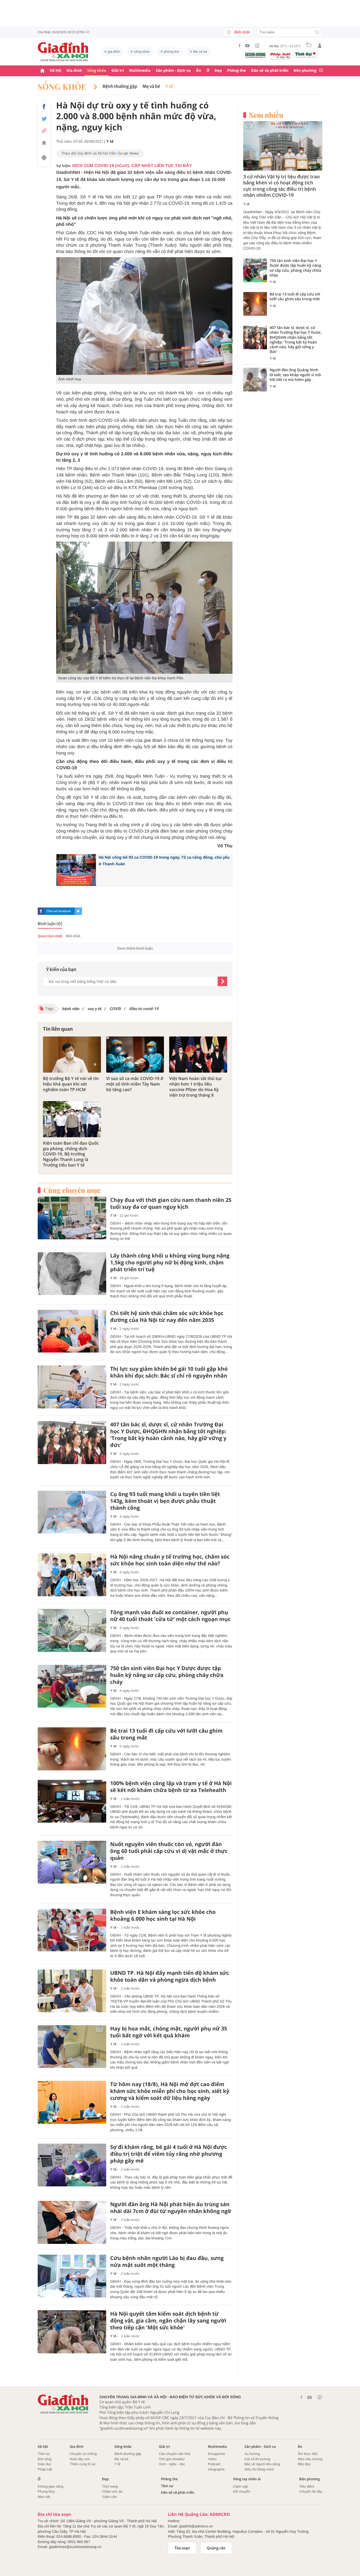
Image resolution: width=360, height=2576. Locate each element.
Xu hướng (252, 2454)
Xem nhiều (266, 115)
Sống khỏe (97, 71)
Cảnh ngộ (240, 2486)
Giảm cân (109, 2497)
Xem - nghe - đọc (172, 2464)
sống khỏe (142, 52)
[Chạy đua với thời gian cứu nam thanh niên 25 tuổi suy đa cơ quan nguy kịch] (72, 1218)
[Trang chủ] (42, 71)
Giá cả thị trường (257, 2459)
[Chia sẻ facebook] (44, 107)
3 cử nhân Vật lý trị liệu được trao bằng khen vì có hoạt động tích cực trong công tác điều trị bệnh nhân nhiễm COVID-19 (281, 186)
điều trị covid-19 (144, 1009)
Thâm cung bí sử (83, 2464)
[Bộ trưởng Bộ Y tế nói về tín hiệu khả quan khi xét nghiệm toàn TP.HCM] (72, 1055)
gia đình (114, 52)
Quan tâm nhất (50, 936)
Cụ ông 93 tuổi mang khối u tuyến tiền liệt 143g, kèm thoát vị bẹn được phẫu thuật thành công (165, 1501)
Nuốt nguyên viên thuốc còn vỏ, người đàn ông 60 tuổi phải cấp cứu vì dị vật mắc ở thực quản (169, 1851)
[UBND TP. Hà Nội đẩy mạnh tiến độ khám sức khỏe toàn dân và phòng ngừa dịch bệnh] (72, 1991)
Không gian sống (51, 2486)
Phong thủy (46, 2491)
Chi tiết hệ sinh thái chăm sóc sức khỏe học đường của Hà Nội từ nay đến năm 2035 (167, 1317)
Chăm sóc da (112, 2491)
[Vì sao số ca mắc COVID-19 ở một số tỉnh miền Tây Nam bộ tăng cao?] (135, 1055)
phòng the (172, 52)
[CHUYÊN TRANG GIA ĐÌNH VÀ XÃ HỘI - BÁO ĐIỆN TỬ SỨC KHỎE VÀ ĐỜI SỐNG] (63, 52)
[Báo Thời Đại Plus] (305, 55)
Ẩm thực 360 (308, 2454)
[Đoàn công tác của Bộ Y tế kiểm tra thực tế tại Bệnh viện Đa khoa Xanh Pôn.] (144, 608)
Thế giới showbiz (172, 2459)
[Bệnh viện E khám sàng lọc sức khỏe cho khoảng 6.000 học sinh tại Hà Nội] (72, 1930)
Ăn (199, 71)
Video (212, 2459)
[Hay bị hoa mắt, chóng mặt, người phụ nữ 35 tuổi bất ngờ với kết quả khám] (72, 2047)
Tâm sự (167, 2486)
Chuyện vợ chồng (83, 2454)
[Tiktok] (257, 46)
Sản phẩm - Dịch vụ (173, 71)
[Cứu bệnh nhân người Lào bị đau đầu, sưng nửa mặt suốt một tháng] (72, 2276)
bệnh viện (71, 1009)
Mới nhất (242, 32)
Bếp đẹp (304, 2464)
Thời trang (110, 2486)
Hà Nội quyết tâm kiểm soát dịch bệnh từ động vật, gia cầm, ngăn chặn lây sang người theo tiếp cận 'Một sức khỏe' (168, 2321)
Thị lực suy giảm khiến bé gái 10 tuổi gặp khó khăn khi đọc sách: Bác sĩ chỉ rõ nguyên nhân (169, 1372)
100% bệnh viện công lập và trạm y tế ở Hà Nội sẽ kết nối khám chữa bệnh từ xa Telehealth (171, 1787)
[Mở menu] (321, 71)
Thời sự (44, 2454)
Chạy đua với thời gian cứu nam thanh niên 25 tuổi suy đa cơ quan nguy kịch (171, 1203)
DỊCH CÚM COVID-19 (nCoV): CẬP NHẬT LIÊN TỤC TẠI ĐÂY (132, 166)
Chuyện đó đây (311, 2491)
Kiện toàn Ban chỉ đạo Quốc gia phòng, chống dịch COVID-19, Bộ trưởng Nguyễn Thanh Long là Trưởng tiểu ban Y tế (71, 1154)
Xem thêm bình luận (135, 948)
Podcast (214, 2464)
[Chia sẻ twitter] (44, 119)
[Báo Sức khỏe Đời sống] (255, 55)
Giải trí (118, 71)
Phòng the (237, 71)
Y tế (169, 87)
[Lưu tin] (44, 144)
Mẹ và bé (200, 52)
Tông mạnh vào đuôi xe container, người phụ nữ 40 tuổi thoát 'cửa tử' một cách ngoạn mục (170, 1616)
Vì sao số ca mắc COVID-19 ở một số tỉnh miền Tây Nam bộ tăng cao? (135, 1084)
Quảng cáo (216, 2548)
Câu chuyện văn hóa (175, 2454)
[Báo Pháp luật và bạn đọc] (280, 56)
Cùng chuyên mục (72, 1190)
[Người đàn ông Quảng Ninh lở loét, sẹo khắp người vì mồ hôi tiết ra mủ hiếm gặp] (255, 380)
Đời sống (45, 2459)
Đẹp (218, 71)
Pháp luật (45, 2469)
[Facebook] (240, 46)
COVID (115, 1009)
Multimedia (140, 71)
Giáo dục (45, 2464)
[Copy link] (44, 131)
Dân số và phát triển (270, 71)
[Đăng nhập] (320, 46)
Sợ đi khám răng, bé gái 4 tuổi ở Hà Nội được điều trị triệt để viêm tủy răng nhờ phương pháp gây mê (169, 2154)
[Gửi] (222, 981)
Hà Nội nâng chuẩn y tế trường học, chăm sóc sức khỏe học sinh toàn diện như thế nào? (170, 1560)
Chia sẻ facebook (59, 911)
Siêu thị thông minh (259, 2469)
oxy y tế (94, 1009)
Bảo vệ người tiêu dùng (262, 2464)
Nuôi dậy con (80, 2459)
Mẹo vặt (44, 2497)
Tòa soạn (182, 2548)
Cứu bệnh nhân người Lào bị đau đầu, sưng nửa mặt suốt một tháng (167, 2262)
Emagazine (217, 2454)
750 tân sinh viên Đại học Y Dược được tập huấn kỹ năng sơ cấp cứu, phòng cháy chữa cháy (167, 1675)
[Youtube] (247, 46)
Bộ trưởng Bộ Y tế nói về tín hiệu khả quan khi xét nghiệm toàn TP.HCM (71, 1084)
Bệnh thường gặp (120, 87)
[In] (44, 159)
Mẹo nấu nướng (310, 2459)
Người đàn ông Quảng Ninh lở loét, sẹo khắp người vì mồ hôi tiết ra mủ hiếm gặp (295, 375)
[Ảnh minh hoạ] (144, 316)
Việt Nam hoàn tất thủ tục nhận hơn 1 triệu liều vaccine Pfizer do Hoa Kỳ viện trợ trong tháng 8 (196, 1087)
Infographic (216, 2469)
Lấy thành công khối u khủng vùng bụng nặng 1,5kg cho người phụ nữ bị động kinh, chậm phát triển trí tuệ (170, 1263)
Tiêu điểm (307, 2486)
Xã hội (56, 71)
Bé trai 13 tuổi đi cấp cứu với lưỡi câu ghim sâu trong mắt (166, 1734)
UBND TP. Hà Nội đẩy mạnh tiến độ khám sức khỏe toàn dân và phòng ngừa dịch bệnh (170, 1976)
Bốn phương (305, 71)
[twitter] (78, 911)
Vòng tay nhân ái (247, 2479)
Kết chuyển (242, 2491)
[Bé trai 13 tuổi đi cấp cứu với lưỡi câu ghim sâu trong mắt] (72, 1749)
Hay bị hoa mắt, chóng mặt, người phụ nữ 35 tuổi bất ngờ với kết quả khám (169, 2032)
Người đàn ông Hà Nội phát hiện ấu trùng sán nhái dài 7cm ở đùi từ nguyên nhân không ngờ (171, 2208)
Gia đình (74, 71)
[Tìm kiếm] (317, 33)
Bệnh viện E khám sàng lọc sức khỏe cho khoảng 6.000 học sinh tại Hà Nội (163, 1915)
